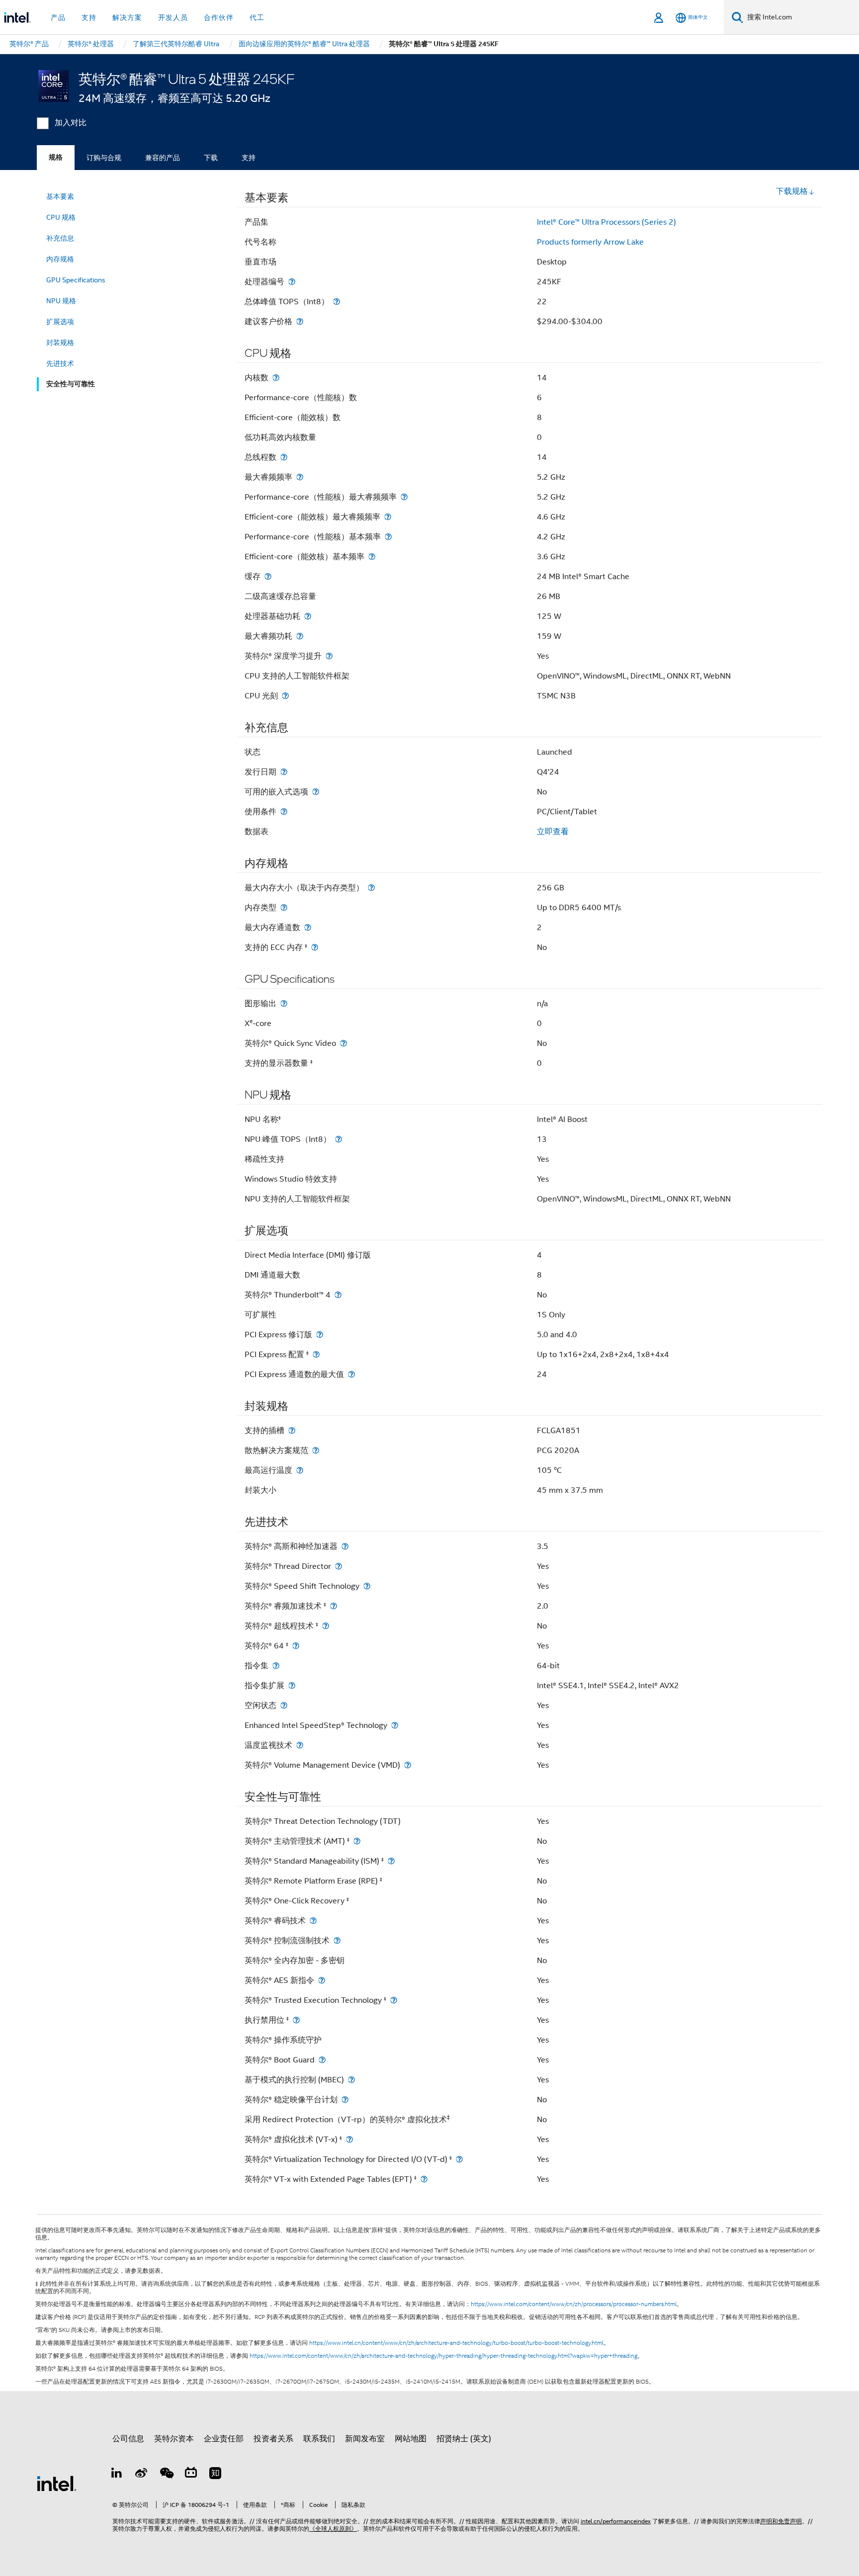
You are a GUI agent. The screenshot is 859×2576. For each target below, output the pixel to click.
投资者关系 (273, 2439)
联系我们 (319, 2439)
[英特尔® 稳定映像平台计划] (345, 2100)
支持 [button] (89, 17)
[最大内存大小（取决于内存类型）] (371, 888)
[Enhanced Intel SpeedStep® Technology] (395, 1725)
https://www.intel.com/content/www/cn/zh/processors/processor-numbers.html (574, 2304)
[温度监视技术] (300, 1745)
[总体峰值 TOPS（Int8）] (337, 301)
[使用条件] (284, 812)
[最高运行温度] (300, 1470)
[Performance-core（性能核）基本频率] (388, 537)
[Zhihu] (215, 2475)
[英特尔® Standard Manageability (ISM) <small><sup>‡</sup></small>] (391, 1861)
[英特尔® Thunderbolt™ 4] (338, 1295)
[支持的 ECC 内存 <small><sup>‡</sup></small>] (315, 947)
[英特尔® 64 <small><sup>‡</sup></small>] (296, 1646)
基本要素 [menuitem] (60, 196)
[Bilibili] (191, 2475)
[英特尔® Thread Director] (339, 1566)
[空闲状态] (284, 1705)
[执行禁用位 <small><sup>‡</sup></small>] (296, 2020)
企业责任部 (224, 2439)
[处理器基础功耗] (308, 616)
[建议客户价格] (300, 321)
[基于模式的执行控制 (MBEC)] (351, 2080)
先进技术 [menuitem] (60, 363)
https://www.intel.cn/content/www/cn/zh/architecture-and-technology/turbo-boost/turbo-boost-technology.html (456, 2343)
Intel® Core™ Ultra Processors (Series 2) (606, 222)
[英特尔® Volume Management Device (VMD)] (408, 1765)
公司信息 (128, 2439)
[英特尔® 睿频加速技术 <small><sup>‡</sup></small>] (334, 1606)
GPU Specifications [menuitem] (76, 280)
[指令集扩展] (292, 1685)
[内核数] (276, 378)
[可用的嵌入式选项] (316, 792)
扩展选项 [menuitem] (60, 322)
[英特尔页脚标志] (57, 2483)
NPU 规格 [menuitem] (61, 301)
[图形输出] (284, 1003)
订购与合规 (104, 158)
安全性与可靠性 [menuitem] (71, 384)
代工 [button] (257, 17)
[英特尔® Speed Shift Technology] (367, 1586)
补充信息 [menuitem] (60, 238)
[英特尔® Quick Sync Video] (344, 1043)
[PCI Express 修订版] (320, 1334)
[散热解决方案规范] (316, 1450)
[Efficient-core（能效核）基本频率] (372, 557)
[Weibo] (142, 2475)
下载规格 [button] (792, 191)
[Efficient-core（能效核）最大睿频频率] (388, 517)
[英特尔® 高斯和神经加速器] (345, 1546)
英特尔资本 (174, 2439)
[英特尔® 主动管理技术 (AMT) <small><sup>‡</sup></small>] (357, 1841)
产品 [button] (58, 17)
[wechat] (166, 2475)
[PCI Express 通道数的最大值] (351, 1374)
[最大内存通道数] (308, 927)
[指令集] (276, 1666)
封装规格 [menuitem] (60, 343)
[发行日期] (284, 772)
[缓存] (268, 576)
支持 (249, 158)
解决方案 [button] (127, 17)
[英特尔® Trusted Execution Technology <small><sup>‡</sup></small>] (394, 2000)
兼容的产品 (163, 158)
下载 (211, 158)
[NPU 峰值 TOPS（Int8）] (339, 1139)
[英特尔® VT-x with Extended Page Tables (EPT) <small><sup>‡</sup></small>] (424, 2179)
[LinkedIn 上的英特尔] (117, 2475)
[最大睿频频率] (300, 477)
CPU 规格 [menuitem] (61, 217)
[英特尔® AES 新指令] (322, 1980)
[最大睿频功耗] (300, 636)
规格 (56, 157)
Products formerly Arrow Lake (590, 242)
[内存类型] (284, 907)
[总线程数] (284, 457)
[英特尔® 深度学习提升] (329, 656)
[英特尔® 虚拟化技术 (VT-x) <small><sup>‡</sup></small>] (349, 2139)
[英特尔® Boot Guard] (322, 2060)
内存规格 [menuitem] (60, 259)
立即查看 (553, 832)
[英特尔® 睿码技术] (313, 1921)
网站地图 (411, 2439)
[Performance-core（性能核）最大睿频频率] (404, 497)
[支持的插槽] (292, 1430)
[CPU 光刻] (285, 696)
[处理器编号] (292, 282)
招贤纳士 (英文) (464, 2439)
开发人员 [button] (173, 17)
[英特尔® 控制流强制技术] (337, 1940)
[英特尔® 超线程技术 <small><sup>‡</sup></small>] (326, 1626)
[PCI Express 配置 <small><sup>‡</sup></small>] (316, 1354)
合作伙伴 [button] (219, 17)
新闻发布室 (365, 2439)
